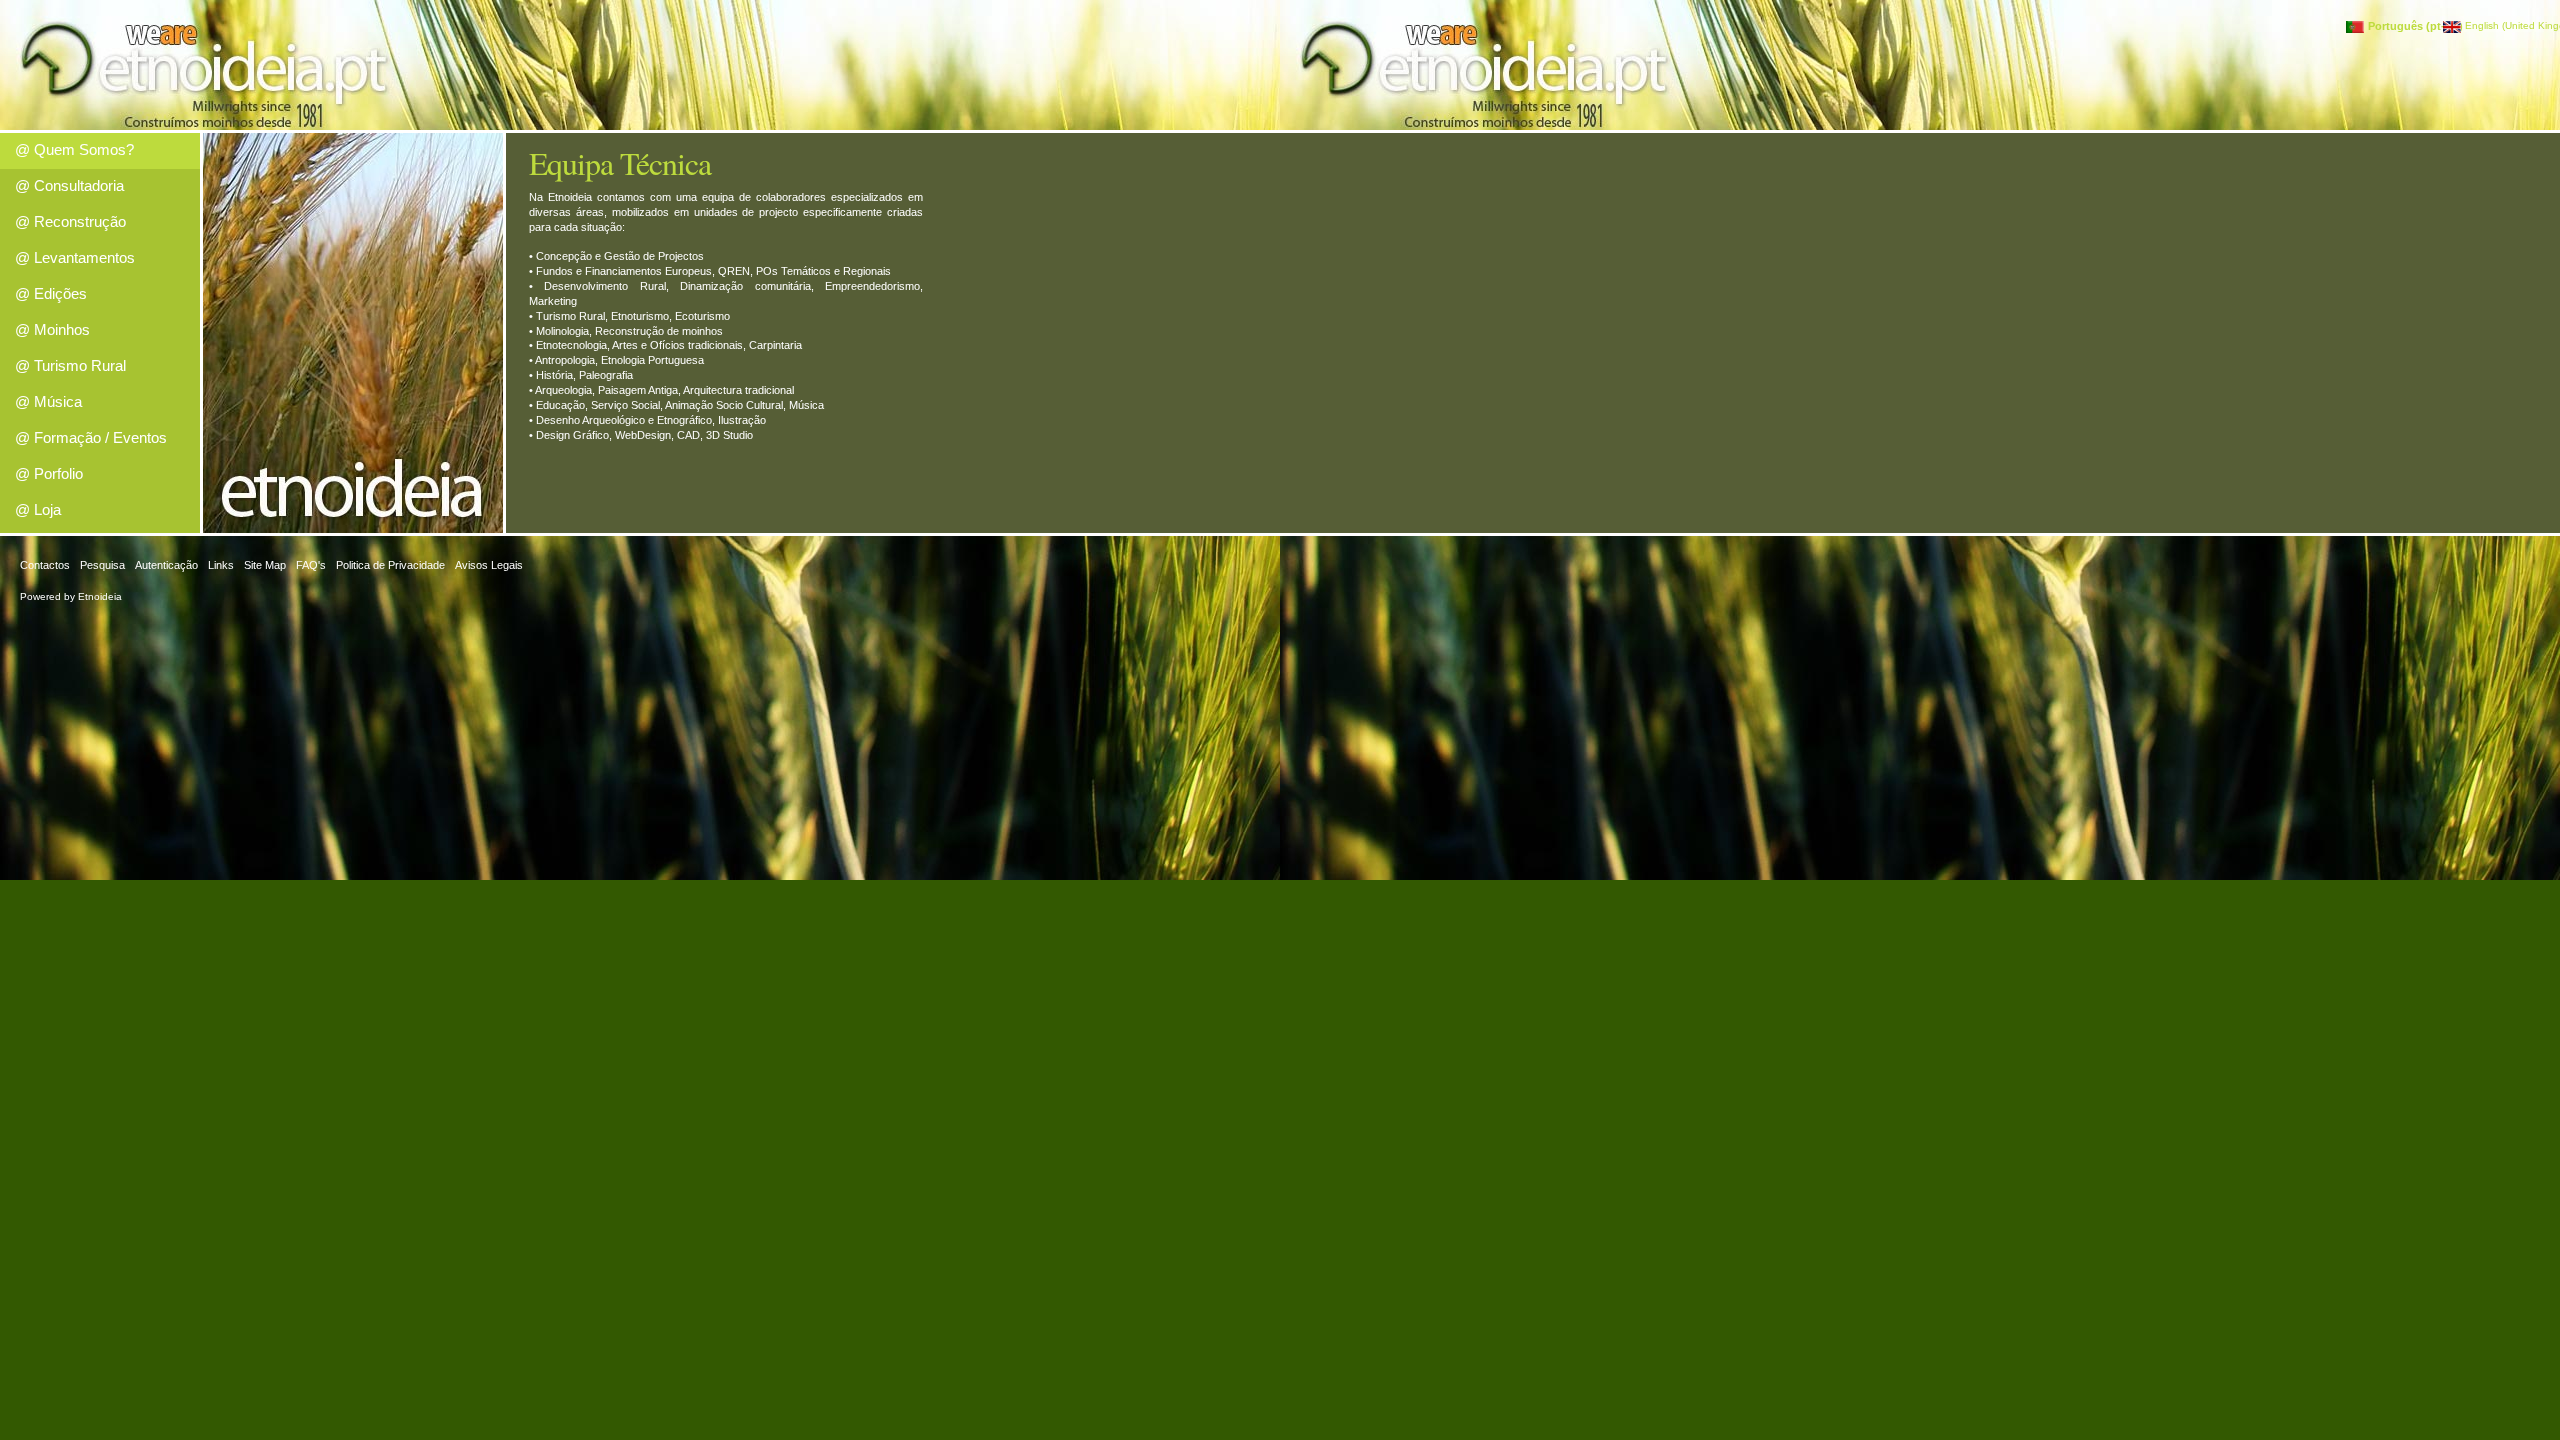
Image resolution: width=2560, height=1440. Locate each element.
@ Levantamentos (75, 257)
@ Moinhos (52, 329)
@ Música (48, 401)
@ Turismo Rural (70, 365)
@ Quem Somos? (74, 149)
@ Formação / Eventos (91, 437)
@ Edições (51, 293)
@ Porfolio (49, 473)
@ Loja (38, 509)
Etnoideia (100, 596)
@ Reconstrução (70, 221)
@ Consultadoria (69, 185)
